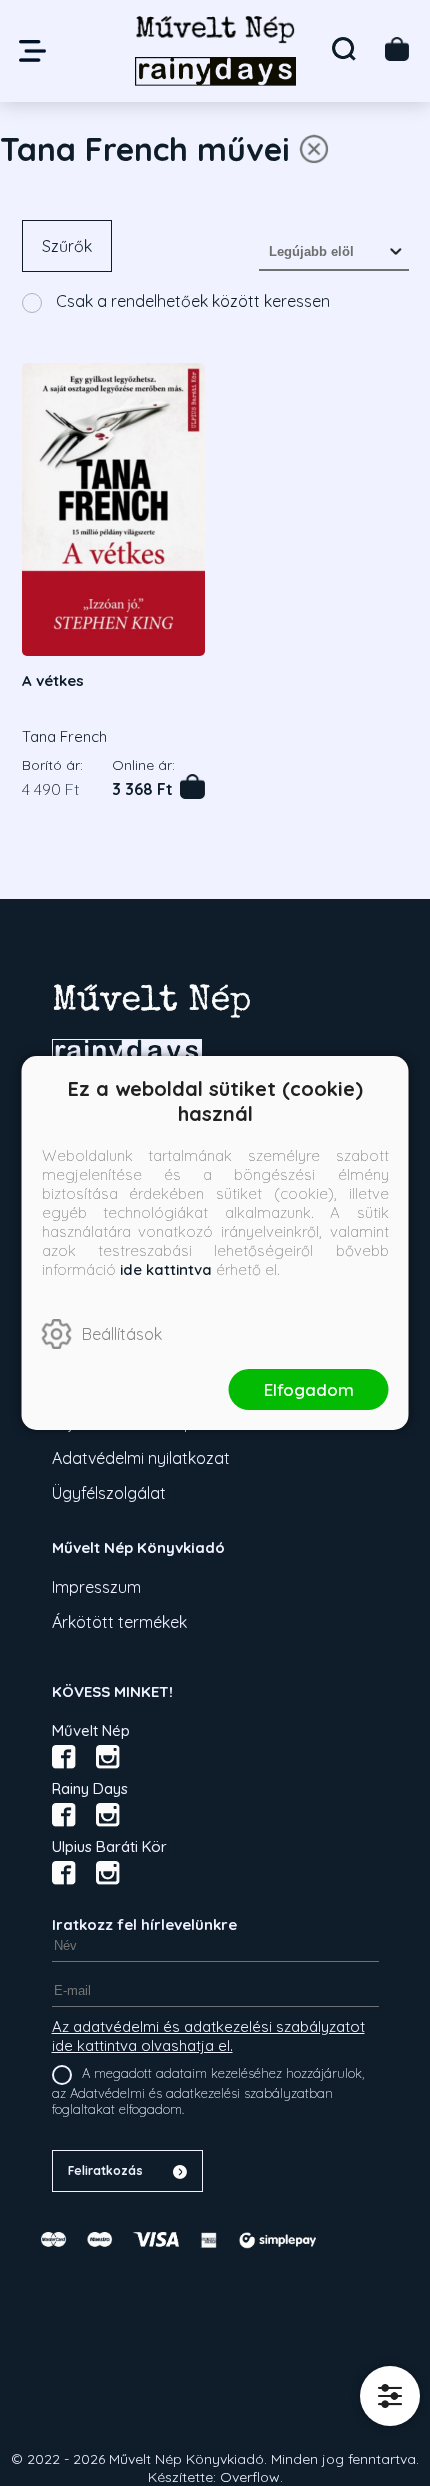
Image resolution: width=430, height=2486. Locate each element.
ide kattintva (166, 1269)
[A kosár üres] (397, 49)
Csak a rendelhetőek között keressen (191, 301)
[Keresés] (344, 49)
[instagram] (108, 1757)
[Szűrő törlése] (314, 149)
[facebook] (64, 1757)
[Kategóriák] (390, 2396)
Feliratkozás (105, 2170)
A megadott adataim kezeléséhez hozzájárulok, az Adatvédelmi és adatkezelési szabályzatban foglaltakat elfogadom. (208, 2091)
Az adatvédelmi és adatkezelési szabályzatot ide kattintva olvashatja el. (208, 2036)
